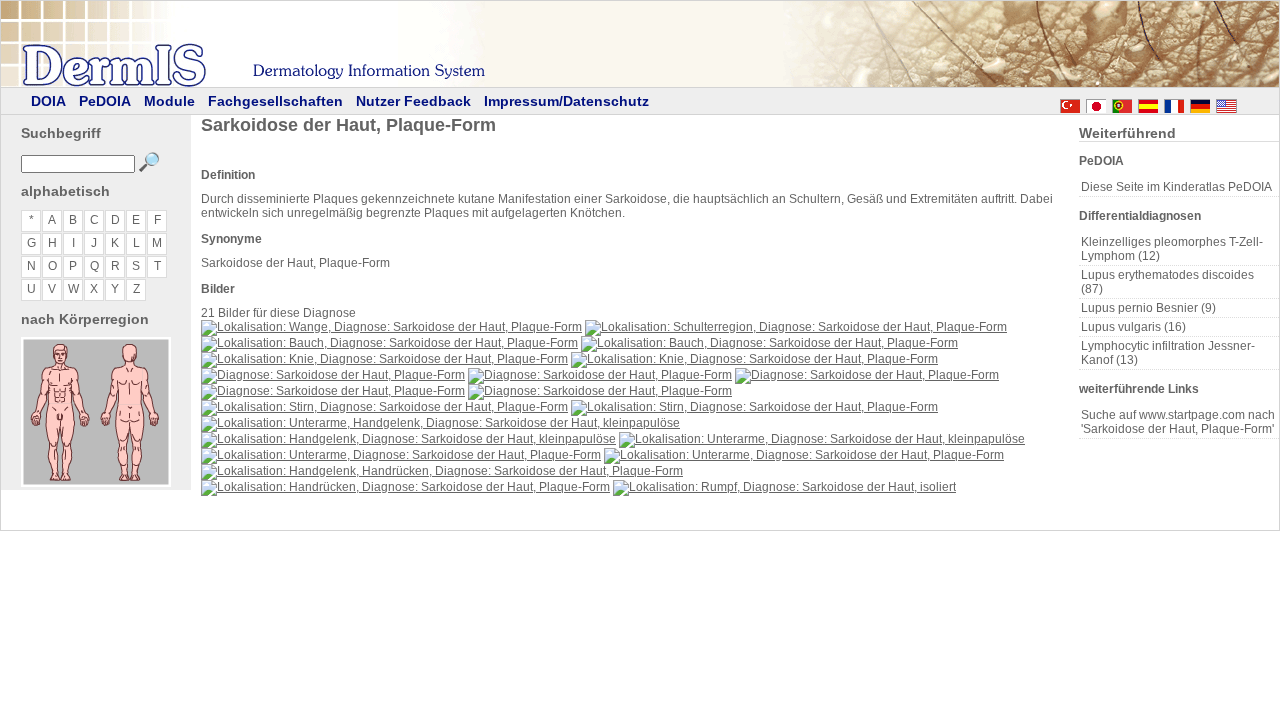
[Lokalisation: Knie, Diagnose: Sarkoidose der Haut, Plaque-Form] (384, 359)
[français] (1174, 103)
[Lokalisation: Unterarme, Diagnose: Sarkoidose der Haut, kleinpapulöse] (822, 439)
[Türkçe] (1070, 103)
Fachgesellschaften (275, 101)
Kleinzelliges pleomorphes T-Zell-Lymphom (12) (1172, 249)
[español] (1148, 103)
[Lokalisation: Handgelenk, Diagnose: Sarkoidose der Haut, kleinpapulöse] (408, 439)
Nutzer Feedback (413, 101)
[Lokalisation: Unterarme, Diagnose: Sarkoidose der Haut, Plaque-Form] (401, 455)
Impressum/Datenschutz (566, 101)
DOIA (48, 101)
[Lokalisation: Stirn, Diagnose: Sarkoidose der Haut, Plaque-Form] (384, 407)
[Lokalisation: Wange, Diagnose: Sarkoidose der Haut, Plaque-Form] (391, 327)
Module (169, 101)
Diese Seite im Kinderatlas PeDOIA (1176, 187)
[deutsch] (1200, 103)
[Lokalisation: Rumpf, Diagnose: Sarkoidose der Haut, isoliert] (784, 487)
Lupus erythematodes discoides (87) (1167, 282)
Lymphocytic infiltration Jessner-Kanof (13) (1168, 353)
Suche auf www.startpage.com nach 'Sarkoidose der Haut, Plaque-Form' (1178, 422)
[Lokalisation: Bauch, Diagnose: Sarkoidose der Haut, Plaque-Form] (389, 343)
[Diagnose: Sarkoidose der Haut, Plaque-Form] (333, 375)
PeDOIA (105, 101)
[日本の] (1096, 103)
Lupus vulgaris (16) (1133, 327)
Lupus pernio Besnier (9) (1148, 308)
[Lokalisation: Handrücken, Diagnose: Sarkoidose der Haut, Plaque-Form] (405, 487)
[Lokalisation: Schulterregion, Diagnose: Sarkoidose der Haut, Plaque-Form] (796, 327)
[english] (1246, 103)
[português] (1122, 103)
